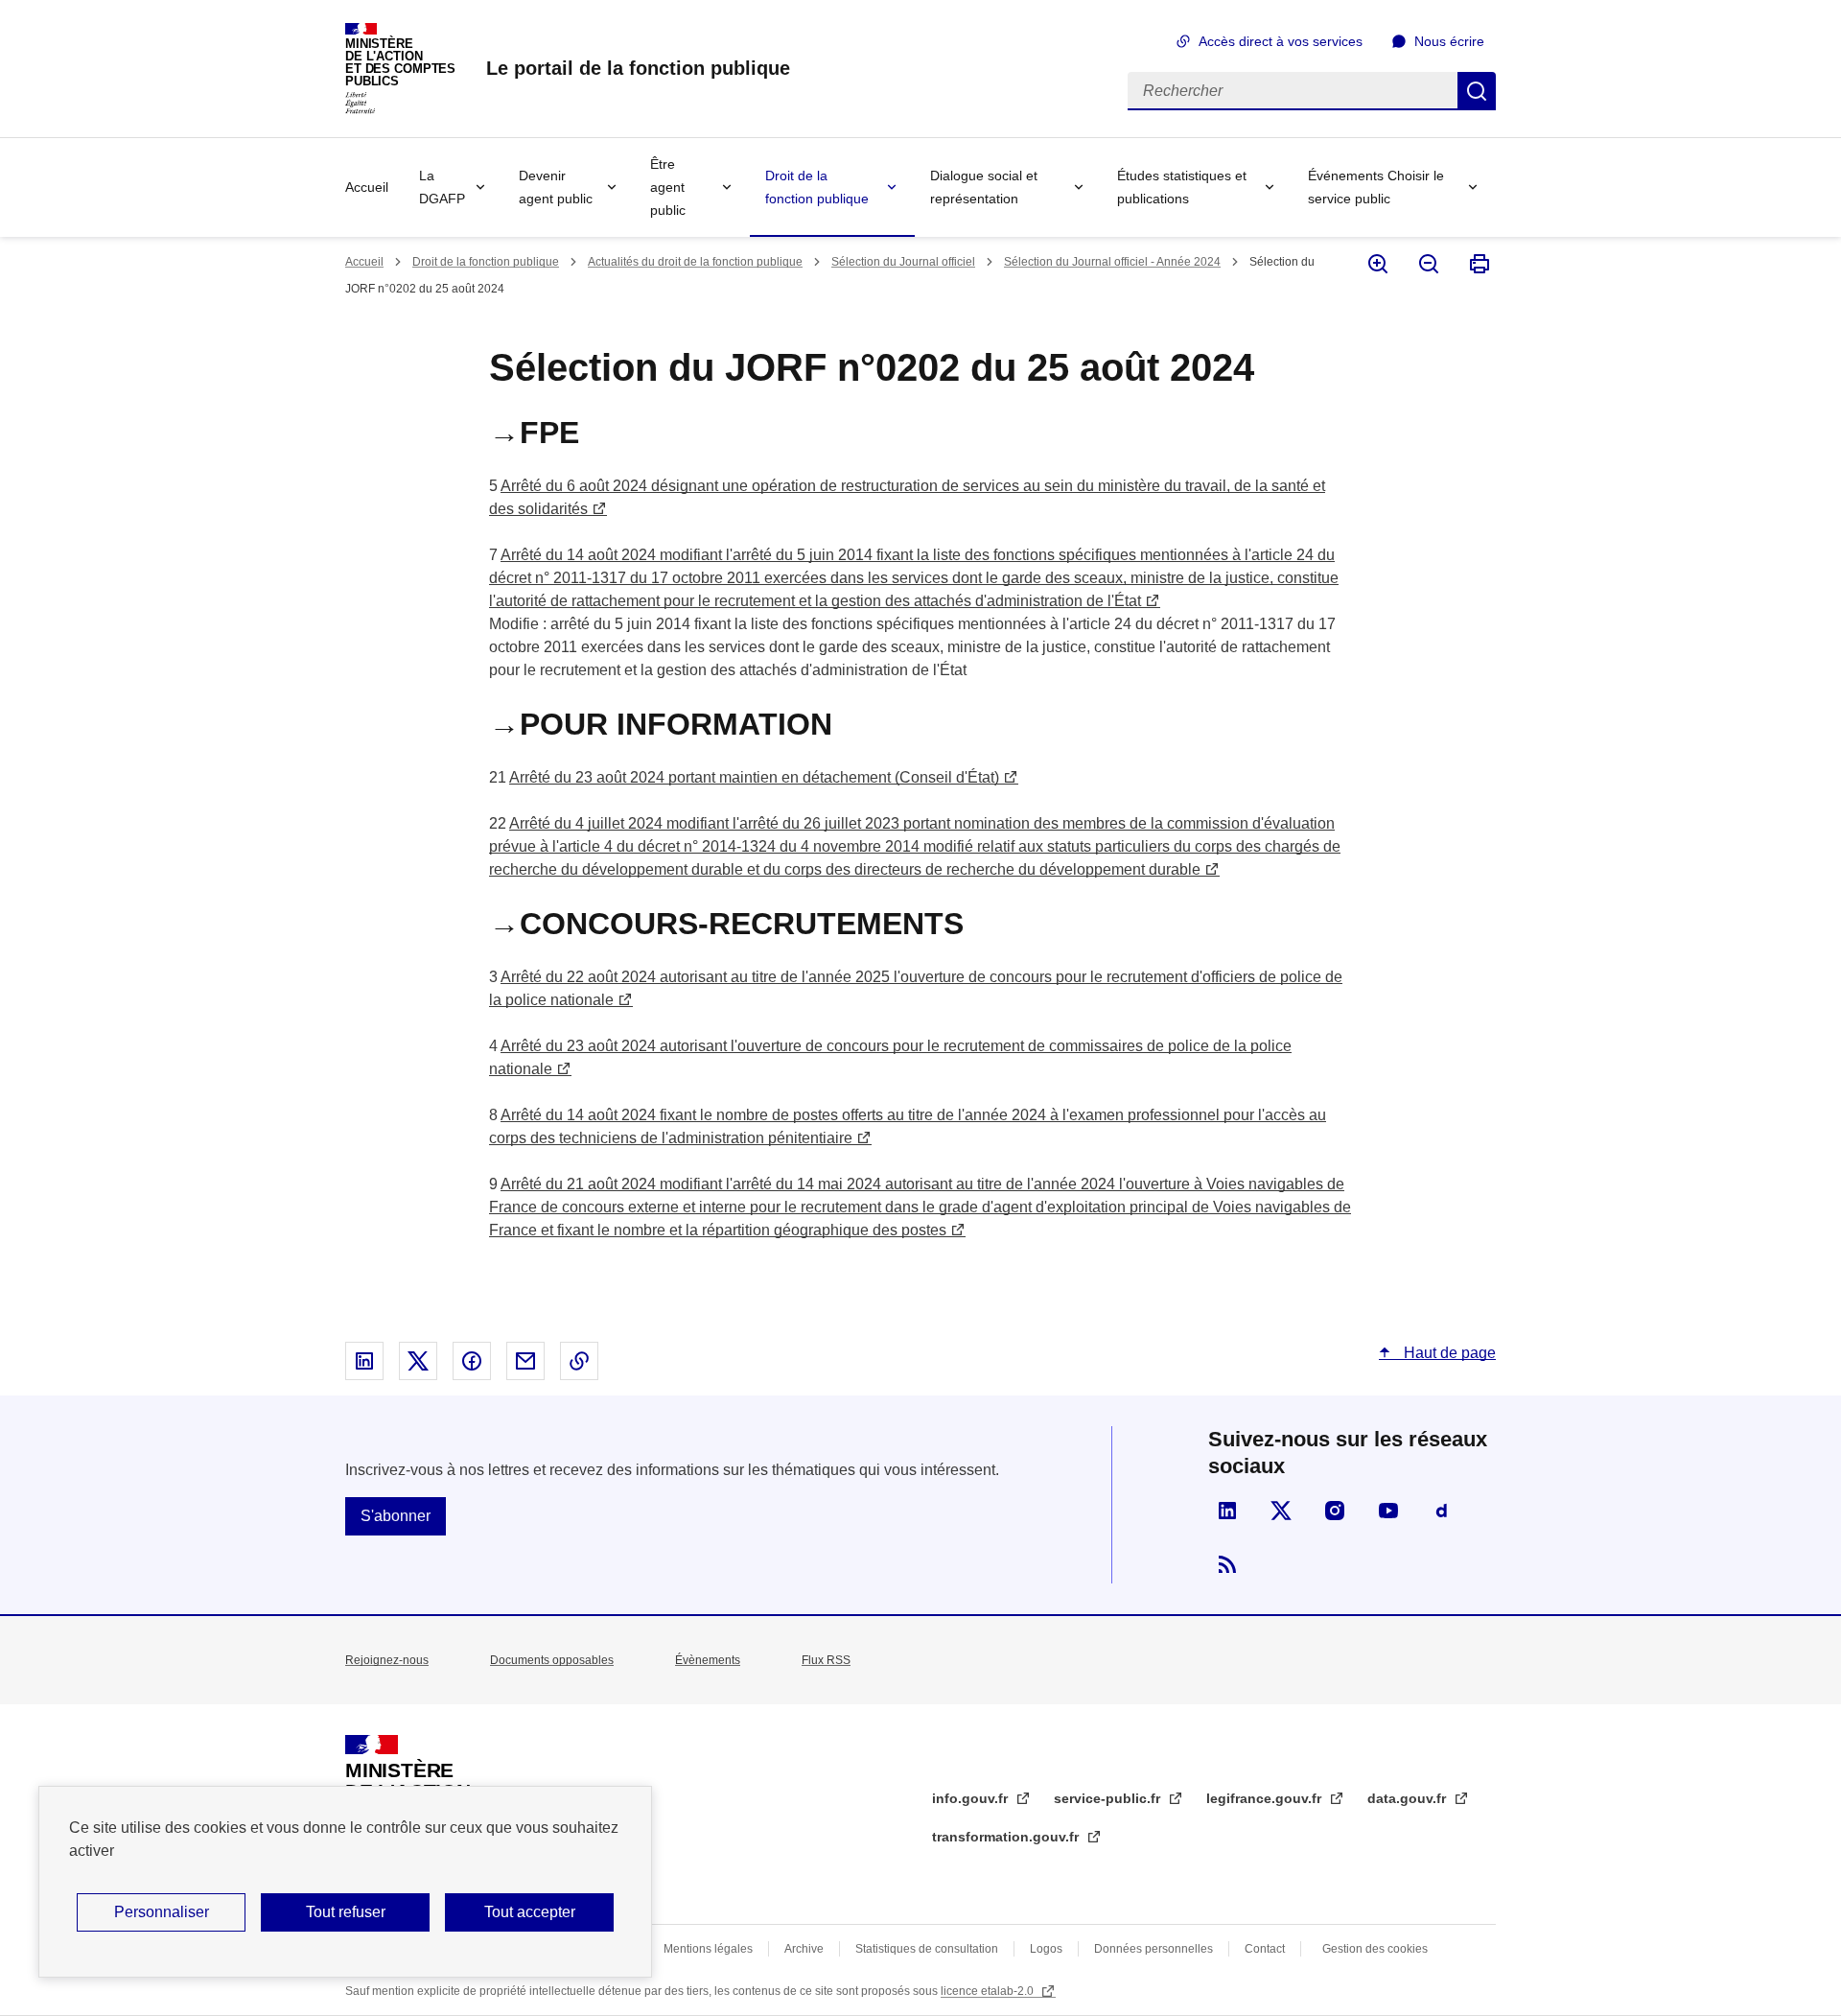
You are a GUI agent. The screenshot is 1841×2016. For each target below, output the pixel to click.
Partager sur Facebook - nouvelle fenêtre (472, 1361)
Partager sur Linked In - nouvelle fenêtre (364, 1361)
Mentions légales (708, 1949)
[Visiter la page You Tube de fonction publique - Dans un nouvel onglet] (1388, 1511)
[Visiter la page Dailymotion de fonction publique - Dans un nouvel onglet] (1442, 1511)
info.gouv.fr (972, 1798)
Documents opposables (552, 1660)
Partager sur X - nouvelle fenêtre (418, 1361)
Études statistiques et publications (1182, 187)
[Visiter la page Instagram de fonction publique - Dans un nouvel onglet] (1335, 1511)
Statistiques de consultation (927, 1949)
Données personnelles (1154, 1949)
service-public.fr (1109, 1798)
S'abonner (396, 1516)
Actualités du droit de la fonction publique (695, 262)
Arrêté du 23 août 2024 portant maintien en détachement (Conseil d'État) (754, 777)
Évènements (708, 1660)
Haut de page (1448, 1353)
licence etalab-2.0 (989, 1991)
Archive (804, 1949)
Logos (1046, 1949)
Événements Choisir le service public (1376, 187)
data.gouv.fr (1409, 1798)
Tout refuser (346, 1912)
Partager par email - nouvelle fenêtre (525, 1361)
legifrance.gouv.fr (1266, 1798)
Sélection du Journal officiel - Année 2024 (1112, 262)
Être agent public (668, 187)
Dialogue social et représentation (984, 187)
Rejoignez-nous (387, 1660)
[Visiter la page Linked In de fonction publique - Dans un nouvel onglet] (1227, 1511)
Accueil (367, 187)
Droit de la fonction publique (817, 187)
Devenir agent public (556, 187)
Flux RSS (826, 1660)
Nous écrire (1449, 41)
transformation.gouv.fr (1007, 1837)
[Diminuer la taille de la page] (1427, 264)
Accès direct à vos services (1281, 41)
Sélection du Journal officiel (903, 262)
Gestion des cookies (1375, 1949)
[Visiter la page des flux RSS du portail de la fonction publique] (1227, 1564)
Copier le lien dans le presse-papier (579, 1361)
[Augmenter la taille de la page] (1376, 264)
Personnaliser (162, 1912)
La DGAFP (442, 187)
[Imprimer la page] (1478, 264)
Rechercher (1477, 91)
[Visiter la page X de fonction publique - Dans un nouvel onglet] (1281, 1511)
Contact (1265, 1949)
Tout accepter (530, 1912)
